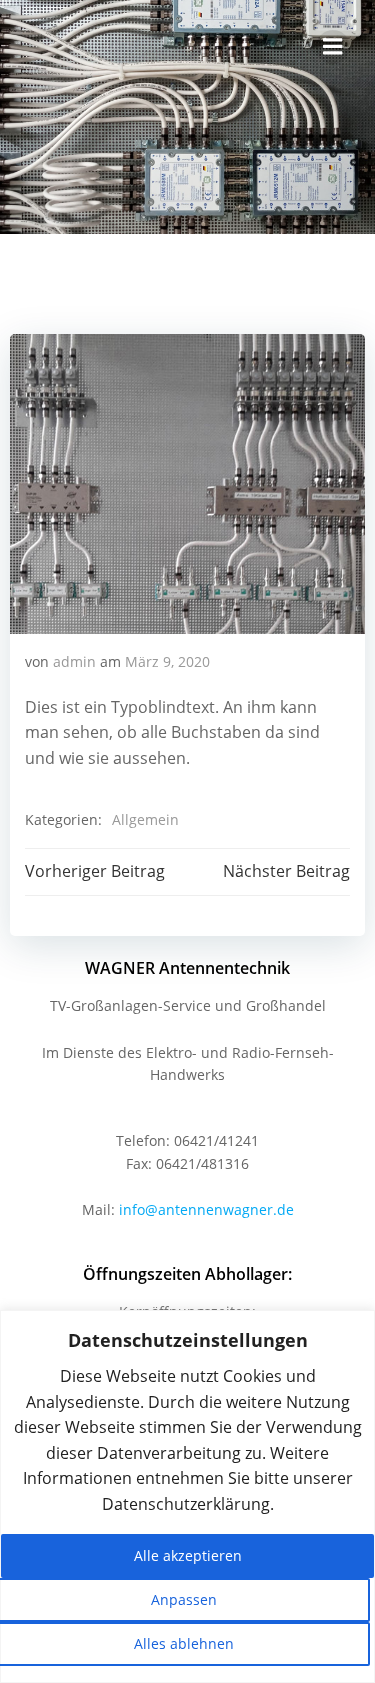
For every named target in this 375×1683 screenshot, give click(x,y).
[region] (187, 1496)
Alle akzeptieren (188, 1555)
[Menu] (333, 47)
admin (74, 661)
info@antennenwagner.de (206, 1209)
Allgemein (145, 819)
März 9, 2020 (167, 661)
